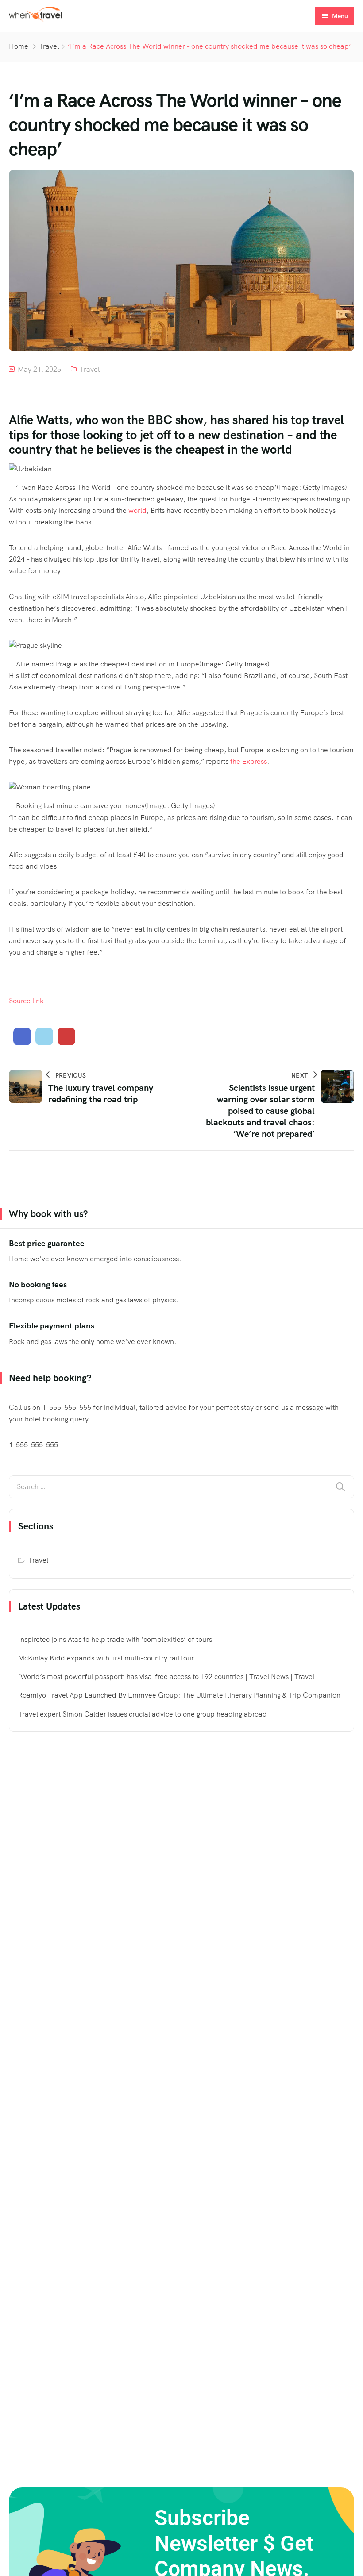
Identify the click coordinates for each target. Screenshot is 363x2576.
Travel (49, 46)
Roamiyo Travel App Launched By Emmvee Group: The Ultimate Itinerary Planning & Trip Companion (179, 1695)
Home (19, 46)
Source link (26, 1001)
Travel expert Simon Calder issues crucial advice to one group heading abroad (143, 1714)
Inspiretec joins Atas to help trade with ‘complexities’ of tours (115, 1639)
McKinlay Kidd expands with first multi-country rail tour (106, 1658)
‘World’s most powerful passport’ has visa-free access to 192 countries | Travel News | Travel (166, 1677)
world (137, 510)
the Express (249, 761)
